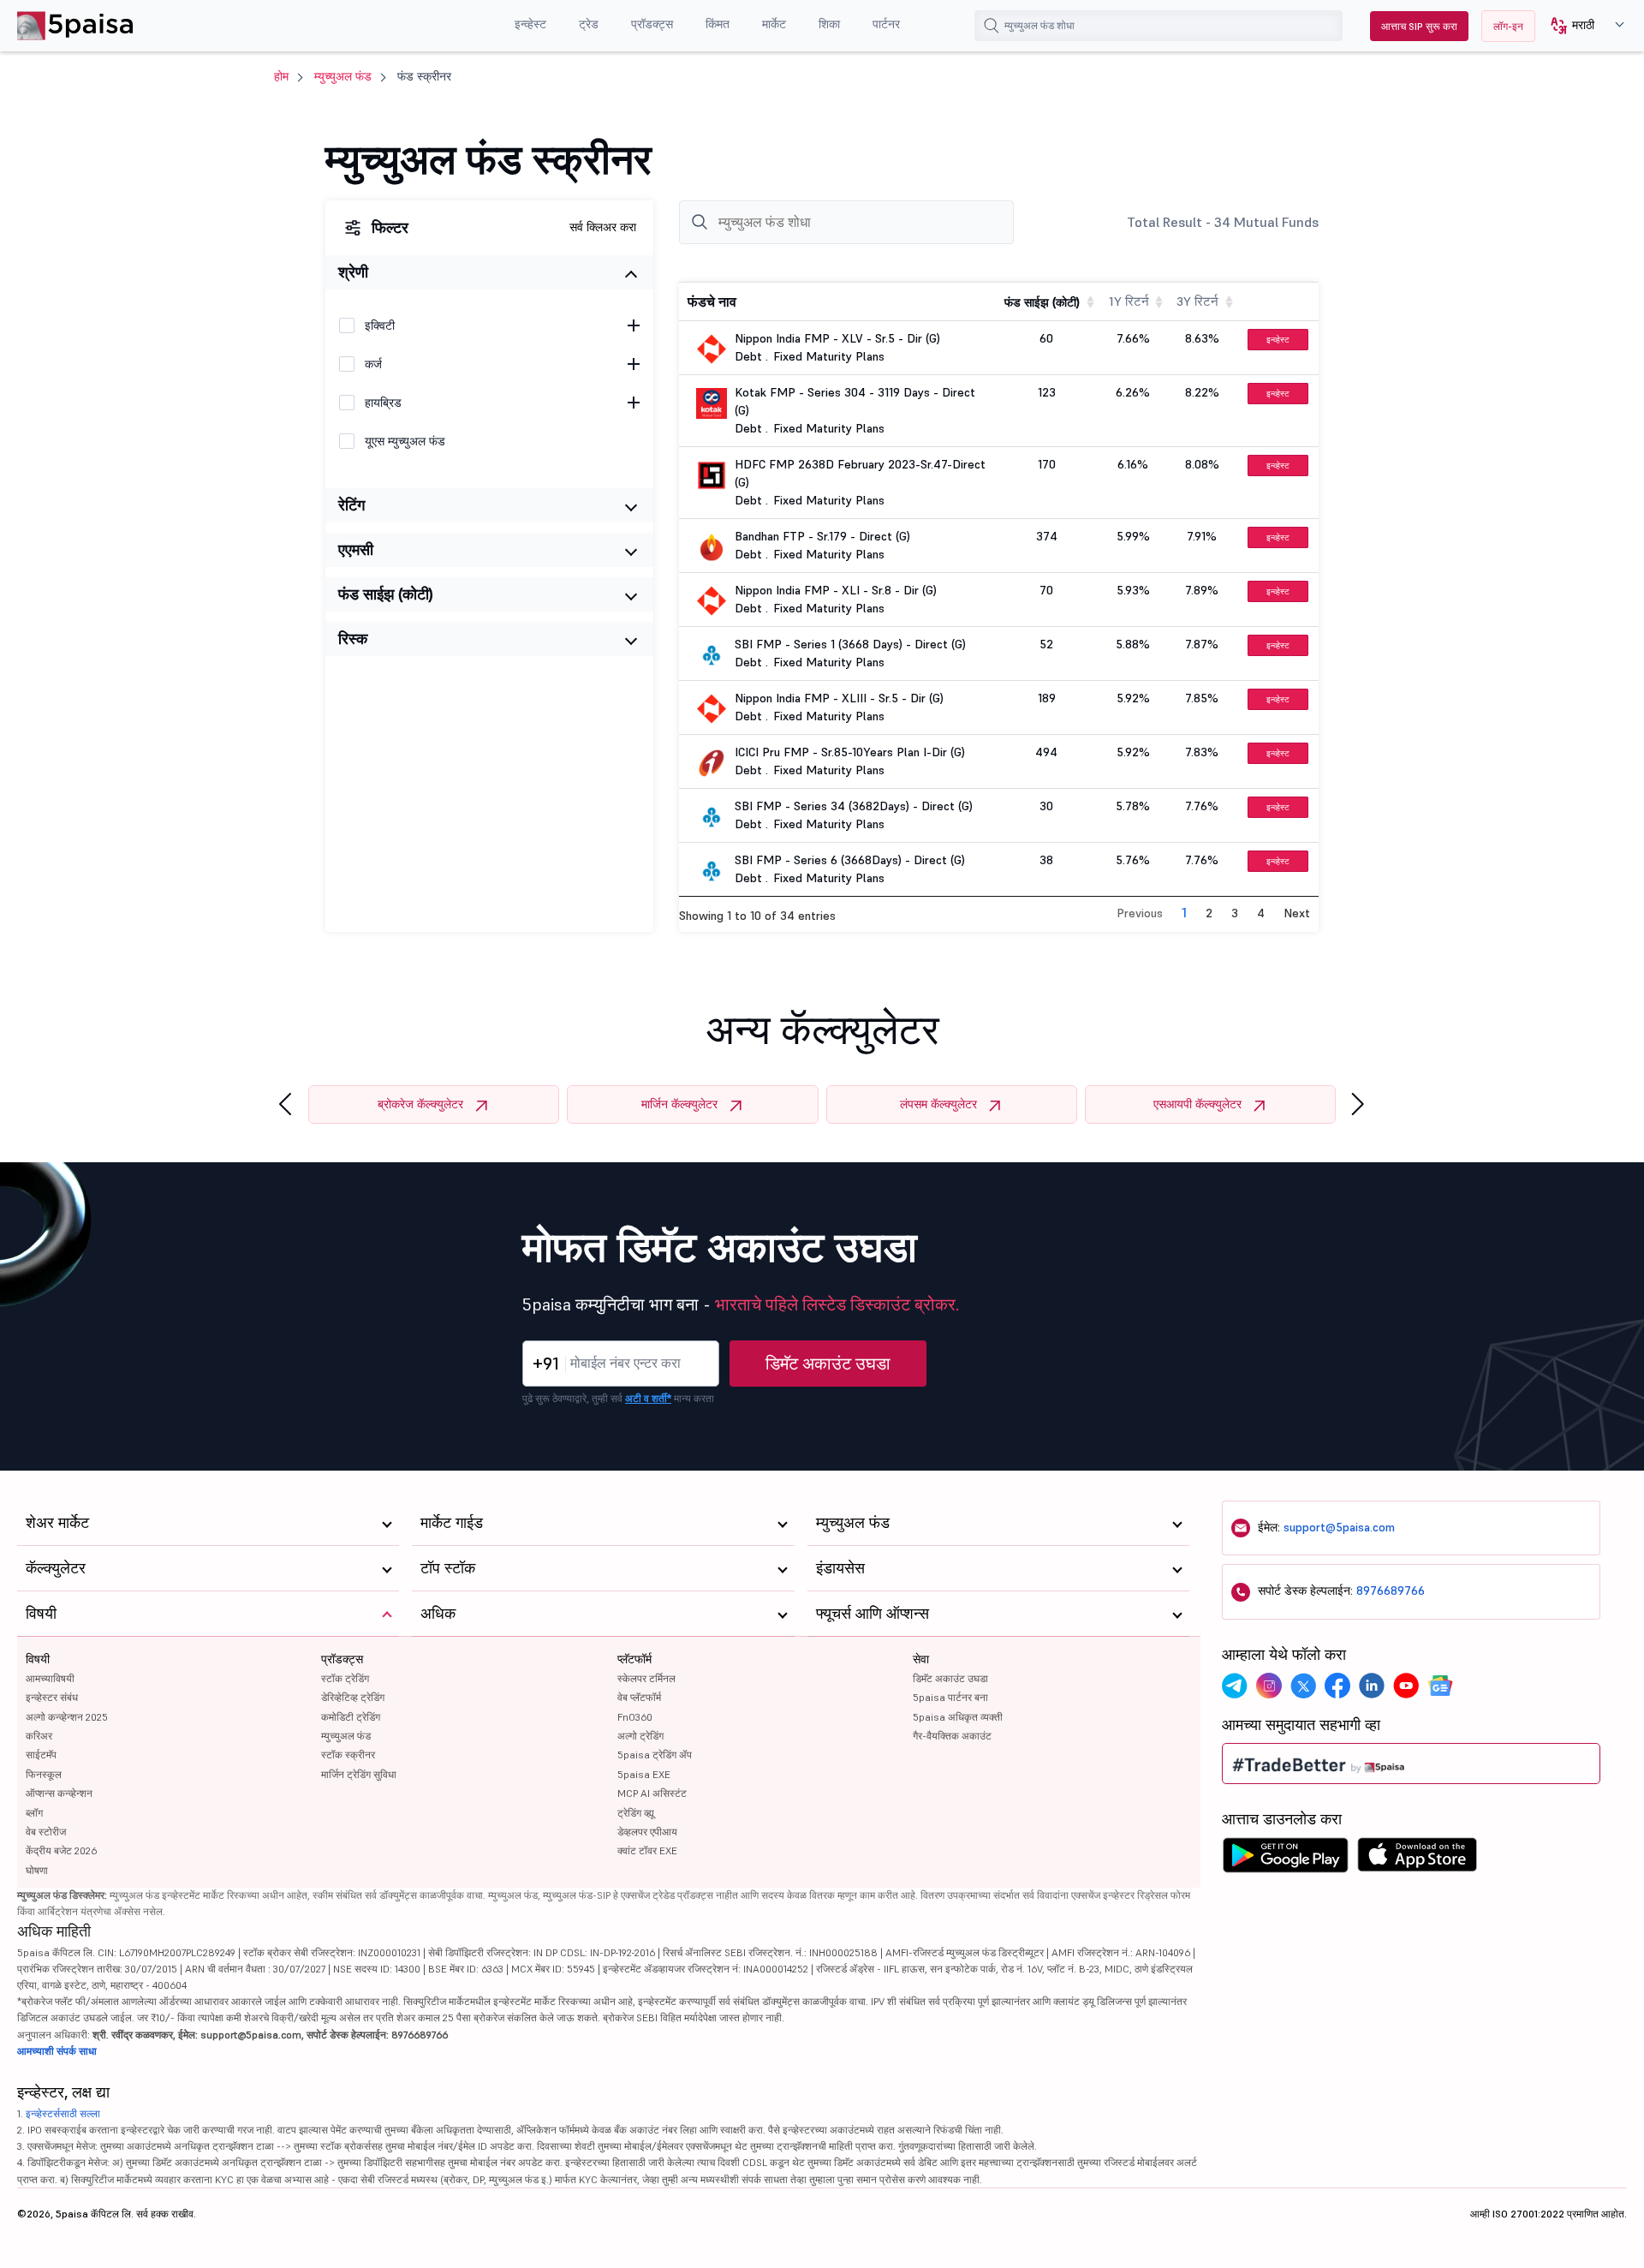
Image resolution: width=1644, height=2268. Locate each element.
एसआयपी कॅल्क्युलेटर (1197, 1104)
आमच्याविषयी (50, 1678)
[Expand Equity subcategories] (634, 325)
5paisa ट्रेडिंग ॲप (655, 1755)
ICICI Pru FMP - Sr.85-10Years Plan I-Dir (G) (850, 752)
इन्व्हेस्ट (530, 24)
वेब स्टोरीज (46, 1832)
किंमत (718, 24)
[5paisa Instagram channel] (1269, 1686)
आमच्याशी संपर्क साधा (57, 2051)
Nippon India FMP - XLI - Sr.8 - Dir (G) (836, 590)
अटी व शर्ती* (648, 1398)
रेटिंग (351, 505)
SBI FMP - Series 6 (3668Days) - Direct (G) (850, 860)
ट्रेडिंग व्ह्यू (636, 1813)
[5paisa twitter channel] (1303, 1686)
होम (281, 76)
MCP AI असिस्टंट (652, 1793)
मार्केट (774, 24)
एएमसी (356, 549)
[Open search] (992, 26)
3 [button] (1235, 913)
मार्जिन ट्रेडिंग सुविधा (359, 1774)
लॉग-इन (1508, 26)
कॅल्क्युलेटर (56, 1568)
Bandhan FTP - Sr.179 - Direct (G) (822, 536)
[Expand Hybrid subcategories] (634, 403)
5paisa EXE (644, 1774)
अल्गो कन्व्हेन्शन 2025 (67, 1717)
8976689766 (1391, 1591)
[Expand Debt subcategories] (634, 364)
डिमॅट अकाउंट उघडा (828, 1364)
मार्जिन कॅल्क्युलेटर (679, 1104)
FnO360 (635, 1717)
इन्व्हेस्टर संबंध (52, 1697)
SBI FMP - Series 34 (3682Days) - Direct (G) (854, 806)
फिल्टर (390, 227)
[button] (1581, 26)
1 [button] (1184, 912)
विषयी (38, 1659)
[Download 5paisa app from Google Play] (1285, 1859)
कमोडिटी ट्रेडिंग (351, 1717)
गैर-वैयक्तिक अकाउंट (952, 1736)
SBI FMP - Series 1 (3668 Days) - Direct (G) (850, 644)
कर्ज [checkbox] (373, 364)
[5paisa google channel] (1440, 1686)
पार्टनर (886, 24)
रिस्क (353, 639)
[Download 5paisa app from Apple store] (1418, 1859)
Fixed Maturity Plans (829, 356)
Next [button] (1297, 913)
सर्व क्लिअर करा (603, 227)
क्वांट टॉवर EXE (647, 1850)
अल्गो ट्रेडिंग (640, 1736)
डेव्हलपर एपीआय (647, 1832)
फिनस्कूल (44, 1774)
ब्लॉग (34, 1813)
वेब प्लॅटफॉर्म (639, 1697)
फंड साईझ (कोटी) (386, 594)
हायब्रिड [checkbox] (383, 403)
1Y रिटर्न (1129, 301)
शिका (829, 24)
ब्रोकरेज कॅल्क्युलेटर (420, 1104)
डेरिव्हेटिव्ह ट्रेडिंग (353, 1697)
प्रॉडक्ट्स (652, 24)
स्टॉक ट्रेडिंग (345, 1678)
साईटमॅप (41, 1755)
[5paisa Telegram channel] (1235, 1686)
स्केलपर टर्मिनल (646, 1678)
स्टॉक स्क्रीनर (348, 1755)
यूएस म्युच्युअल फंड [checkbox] (405, 441)
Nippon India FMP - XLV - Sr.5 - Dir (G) (837, 338)
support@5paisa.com (1339, 1527)
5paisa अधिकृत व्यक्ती (958, 1717)
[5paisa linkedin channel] (1372, 1686)
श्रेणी (353, 272)
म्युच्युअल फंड (343, 76)
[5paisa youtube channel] (1406, 1686)
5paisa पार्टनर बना (950, 1697)
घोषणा (37, 1870)
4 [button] (1261, 913)
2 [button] (1209, 913)
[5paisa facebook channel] (1337, 1686)
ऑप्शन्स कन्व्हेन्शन (59, 1793)
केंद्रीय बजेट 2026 (61, 1850)
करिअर (39, 1736)
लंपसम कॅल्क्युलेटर (938, 1104)
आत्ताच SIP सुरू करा (1419, 26)
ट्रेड (589, 24)
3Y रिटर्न (1197, 301)
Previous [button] (1140, 913)
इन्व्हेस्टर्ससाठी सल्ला (63, 2113)
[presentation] (285, 1104)
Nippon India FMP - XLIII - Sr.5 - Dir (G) (839, 698)
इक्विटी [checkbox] (380, 325)
